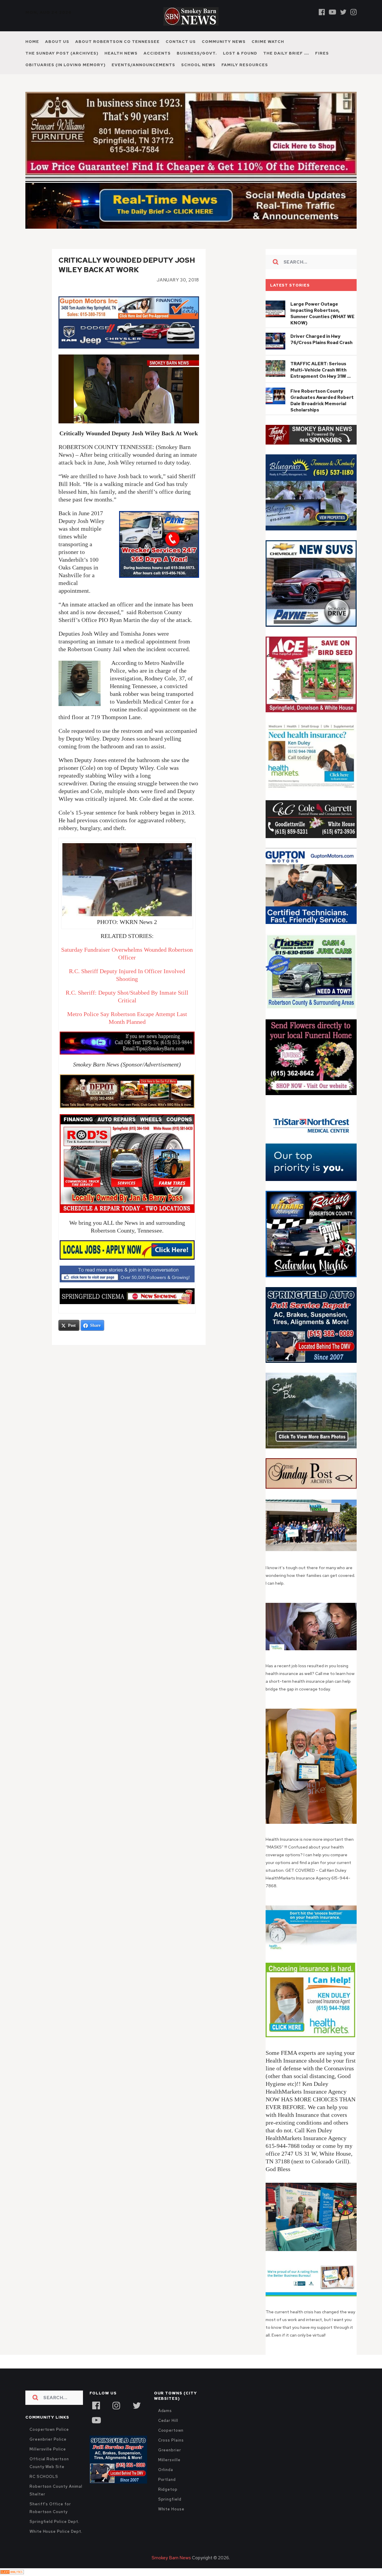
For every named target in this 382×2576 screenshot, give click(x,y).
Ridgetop (168, 2489)
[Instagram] (353, 12)
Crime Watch (268, 42)
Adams (165, 2411)
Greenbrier (170, 2450)
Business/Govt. (197, 53)
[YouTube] (96, 2419)
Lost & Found (240, 53)
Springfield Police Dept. (54, 2522)
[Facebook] (322, 12)
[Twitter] (343, 12)
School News (198, 65)
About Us (57, 42)
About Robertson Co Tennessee (117, 42)
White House (171, 2509)
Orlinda (166, 2470)
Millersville (169, 2460)
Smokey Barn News (171, 2558)
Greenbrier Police (48, 2439)
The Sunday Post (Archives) (62, 53)
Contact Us (181, 42)
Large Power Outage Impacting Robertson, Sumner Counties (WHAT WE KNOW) (322, 314)
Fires (322, 53)
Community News (224, 42)
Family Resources (245, 65)
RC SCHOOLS (44, 2477)
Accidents (157, 53)
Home (32, 42)
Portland (167, 2480)
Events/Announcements (143, 65)
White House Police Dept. (56, 2531)
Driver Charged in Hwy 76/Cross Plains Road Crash (321, 339)
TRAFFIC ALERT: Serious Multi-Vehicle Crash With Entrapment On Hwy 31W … (321, 370)
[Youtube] (332, 12)
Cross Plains (171, 2440)
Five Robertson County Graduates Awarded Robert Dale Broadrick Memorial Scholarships (322, 401)
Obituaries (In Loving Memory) (66, 65)
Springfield (170, 2499)
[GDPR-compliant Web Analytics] (12, 2572)
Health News (121, 53)
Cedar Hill (168, 2421)
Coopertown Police (49, 2429)
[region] (311, 435)
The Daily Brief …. (286, 53)
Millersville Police (48, 2449)
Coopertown (171, 2430)
